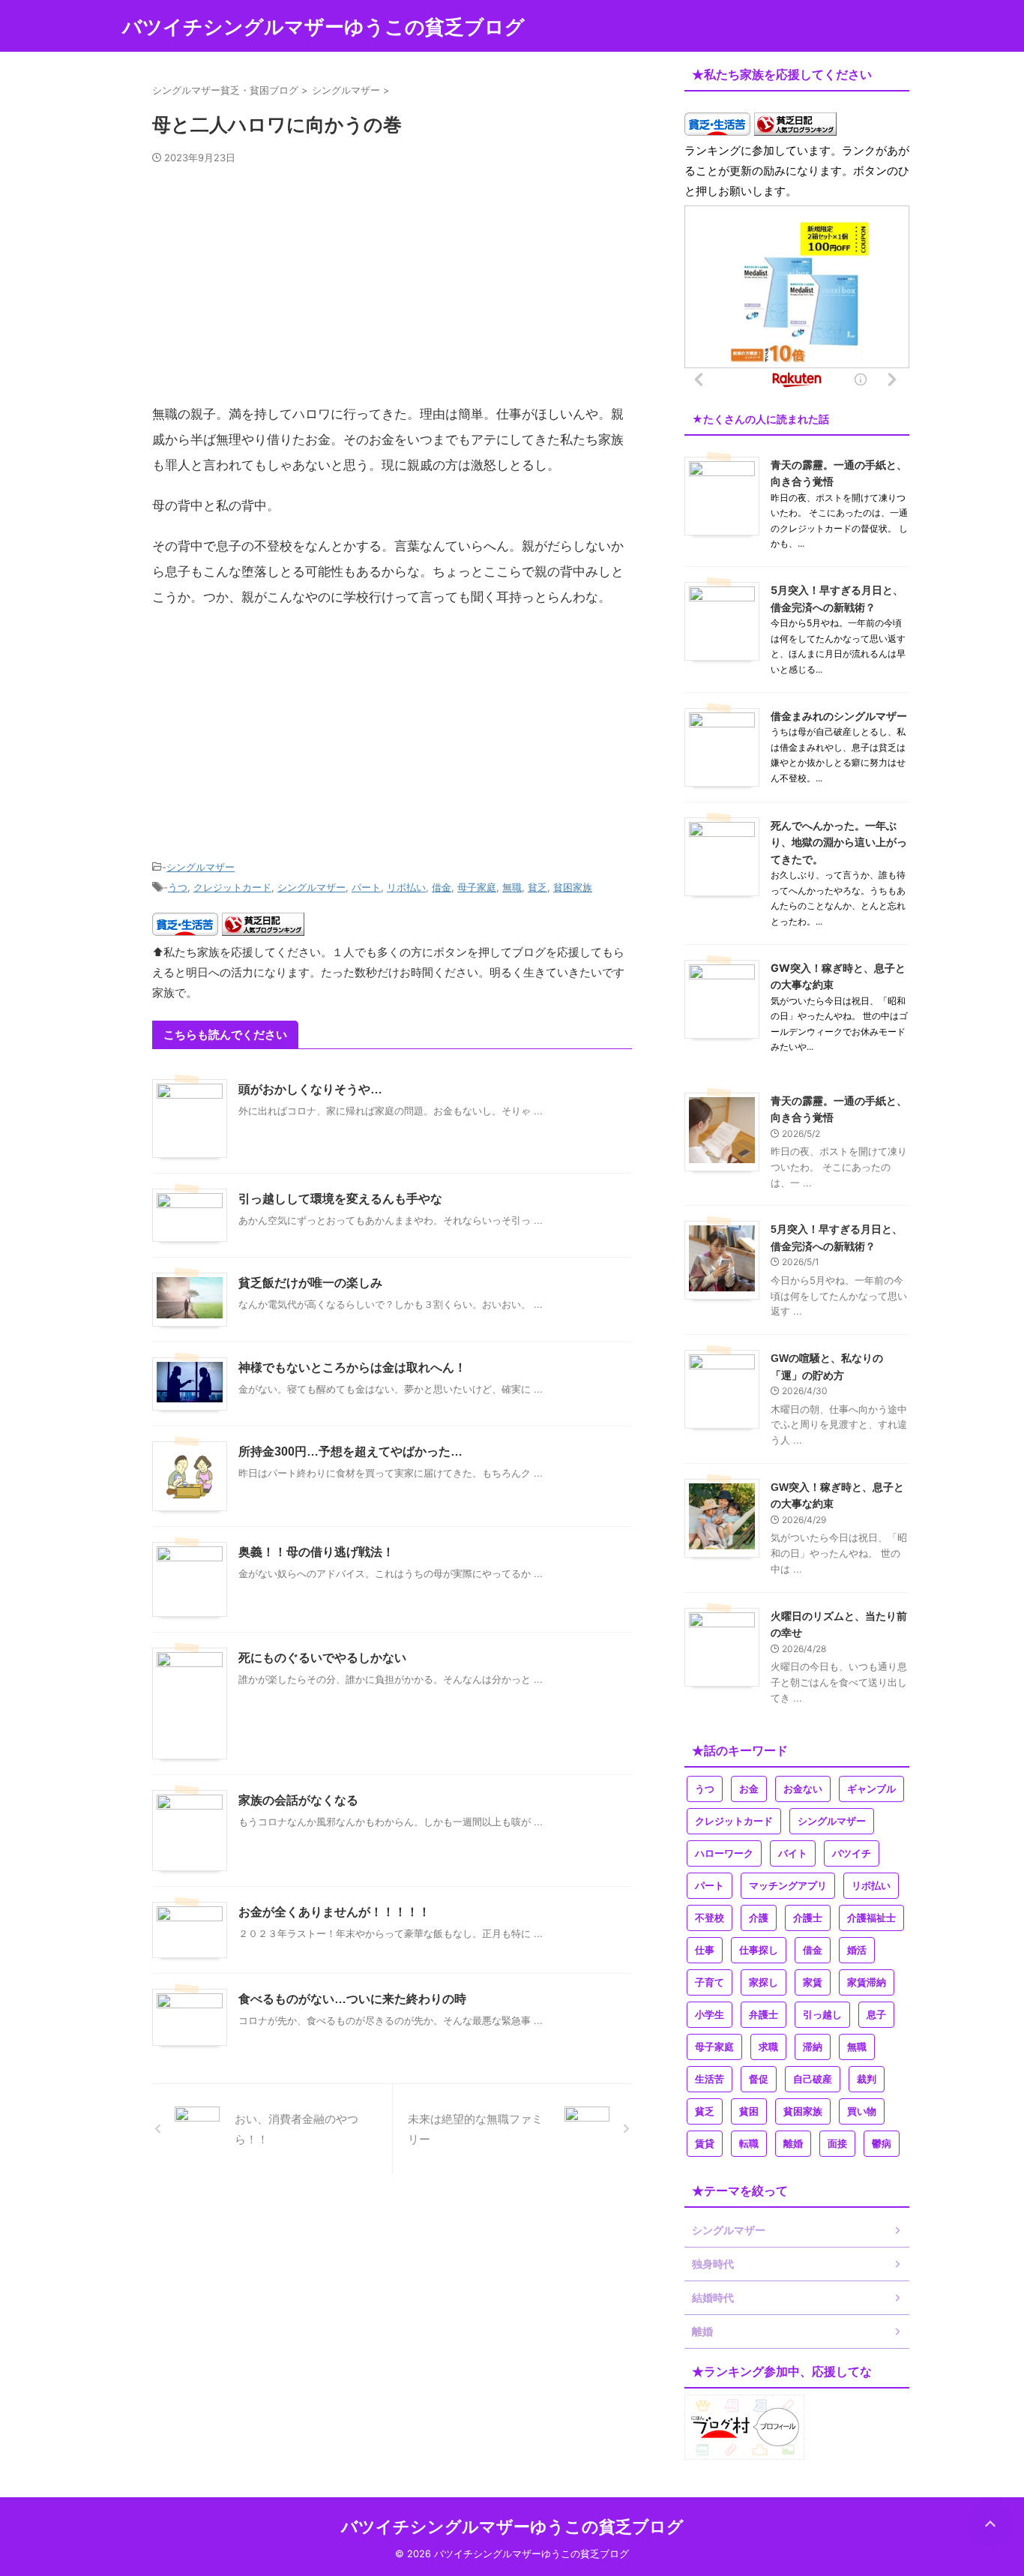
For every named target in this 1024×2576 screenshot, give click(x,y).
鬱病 (882, 2144)
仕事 (705, 1950)
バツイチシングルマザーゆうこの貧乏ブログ (323, 27)
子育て (710, 1982)
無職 (512, 887)
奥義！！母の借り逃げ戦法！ (316, 1552)
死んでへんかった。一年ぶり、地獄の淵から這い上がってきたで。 (839, 842)
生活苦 (710, 2079)
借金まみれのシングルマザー (839, 716)
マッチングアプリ (788, 1886)
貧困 (749, 2111)
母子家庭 (477, 887)
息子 (876, 2015)
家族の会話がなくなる (298, 1800)
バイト (793, 1853)
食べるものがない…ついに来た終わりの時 (352, 1999)
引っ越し (822, 2015)
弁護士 (764, 2015)
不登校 (710, 1918)
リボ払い (406, 887)
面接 (837, 2144)
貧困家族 (573, 887)
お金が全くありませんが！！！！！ (334, 1912)
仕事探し (759, 1950)
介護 (759, 1918)
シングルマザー (201, 867)
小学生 (710, 2015)
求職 (768, 2047)
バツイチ (852, 1853)
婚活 (857, 1950)
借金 (442, 887)
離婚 (793, 2144)
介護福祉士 (871, 1918)
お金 (749, 1789)
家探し (764, 1982)
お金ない (803, 1789)
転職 (749, 2144)
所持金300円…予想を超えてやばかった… (350, 1451)
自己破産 (813, 2079)
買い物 (862, 2111)
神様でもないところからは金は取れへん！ (352, 1367)
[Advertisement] (392, 290)
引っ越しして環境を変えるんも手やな (340, 1199)
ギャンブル (871, 1789)
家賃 (813, 1982)
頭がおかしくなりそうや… (310, 1089)
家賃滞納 (867, 1982)
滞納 (813, 2047)
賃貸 (705, 2144)
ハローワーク (724, 1853)
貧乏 (537, 887)
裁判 (867, 2079)
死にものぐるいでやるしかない (322, 1658)
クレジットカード (232, 887)
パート (366, 887)
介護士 (808, 1918)
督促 (759, 2079)
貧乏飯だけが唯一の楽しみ (310, 1283)
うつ (178, 887)
